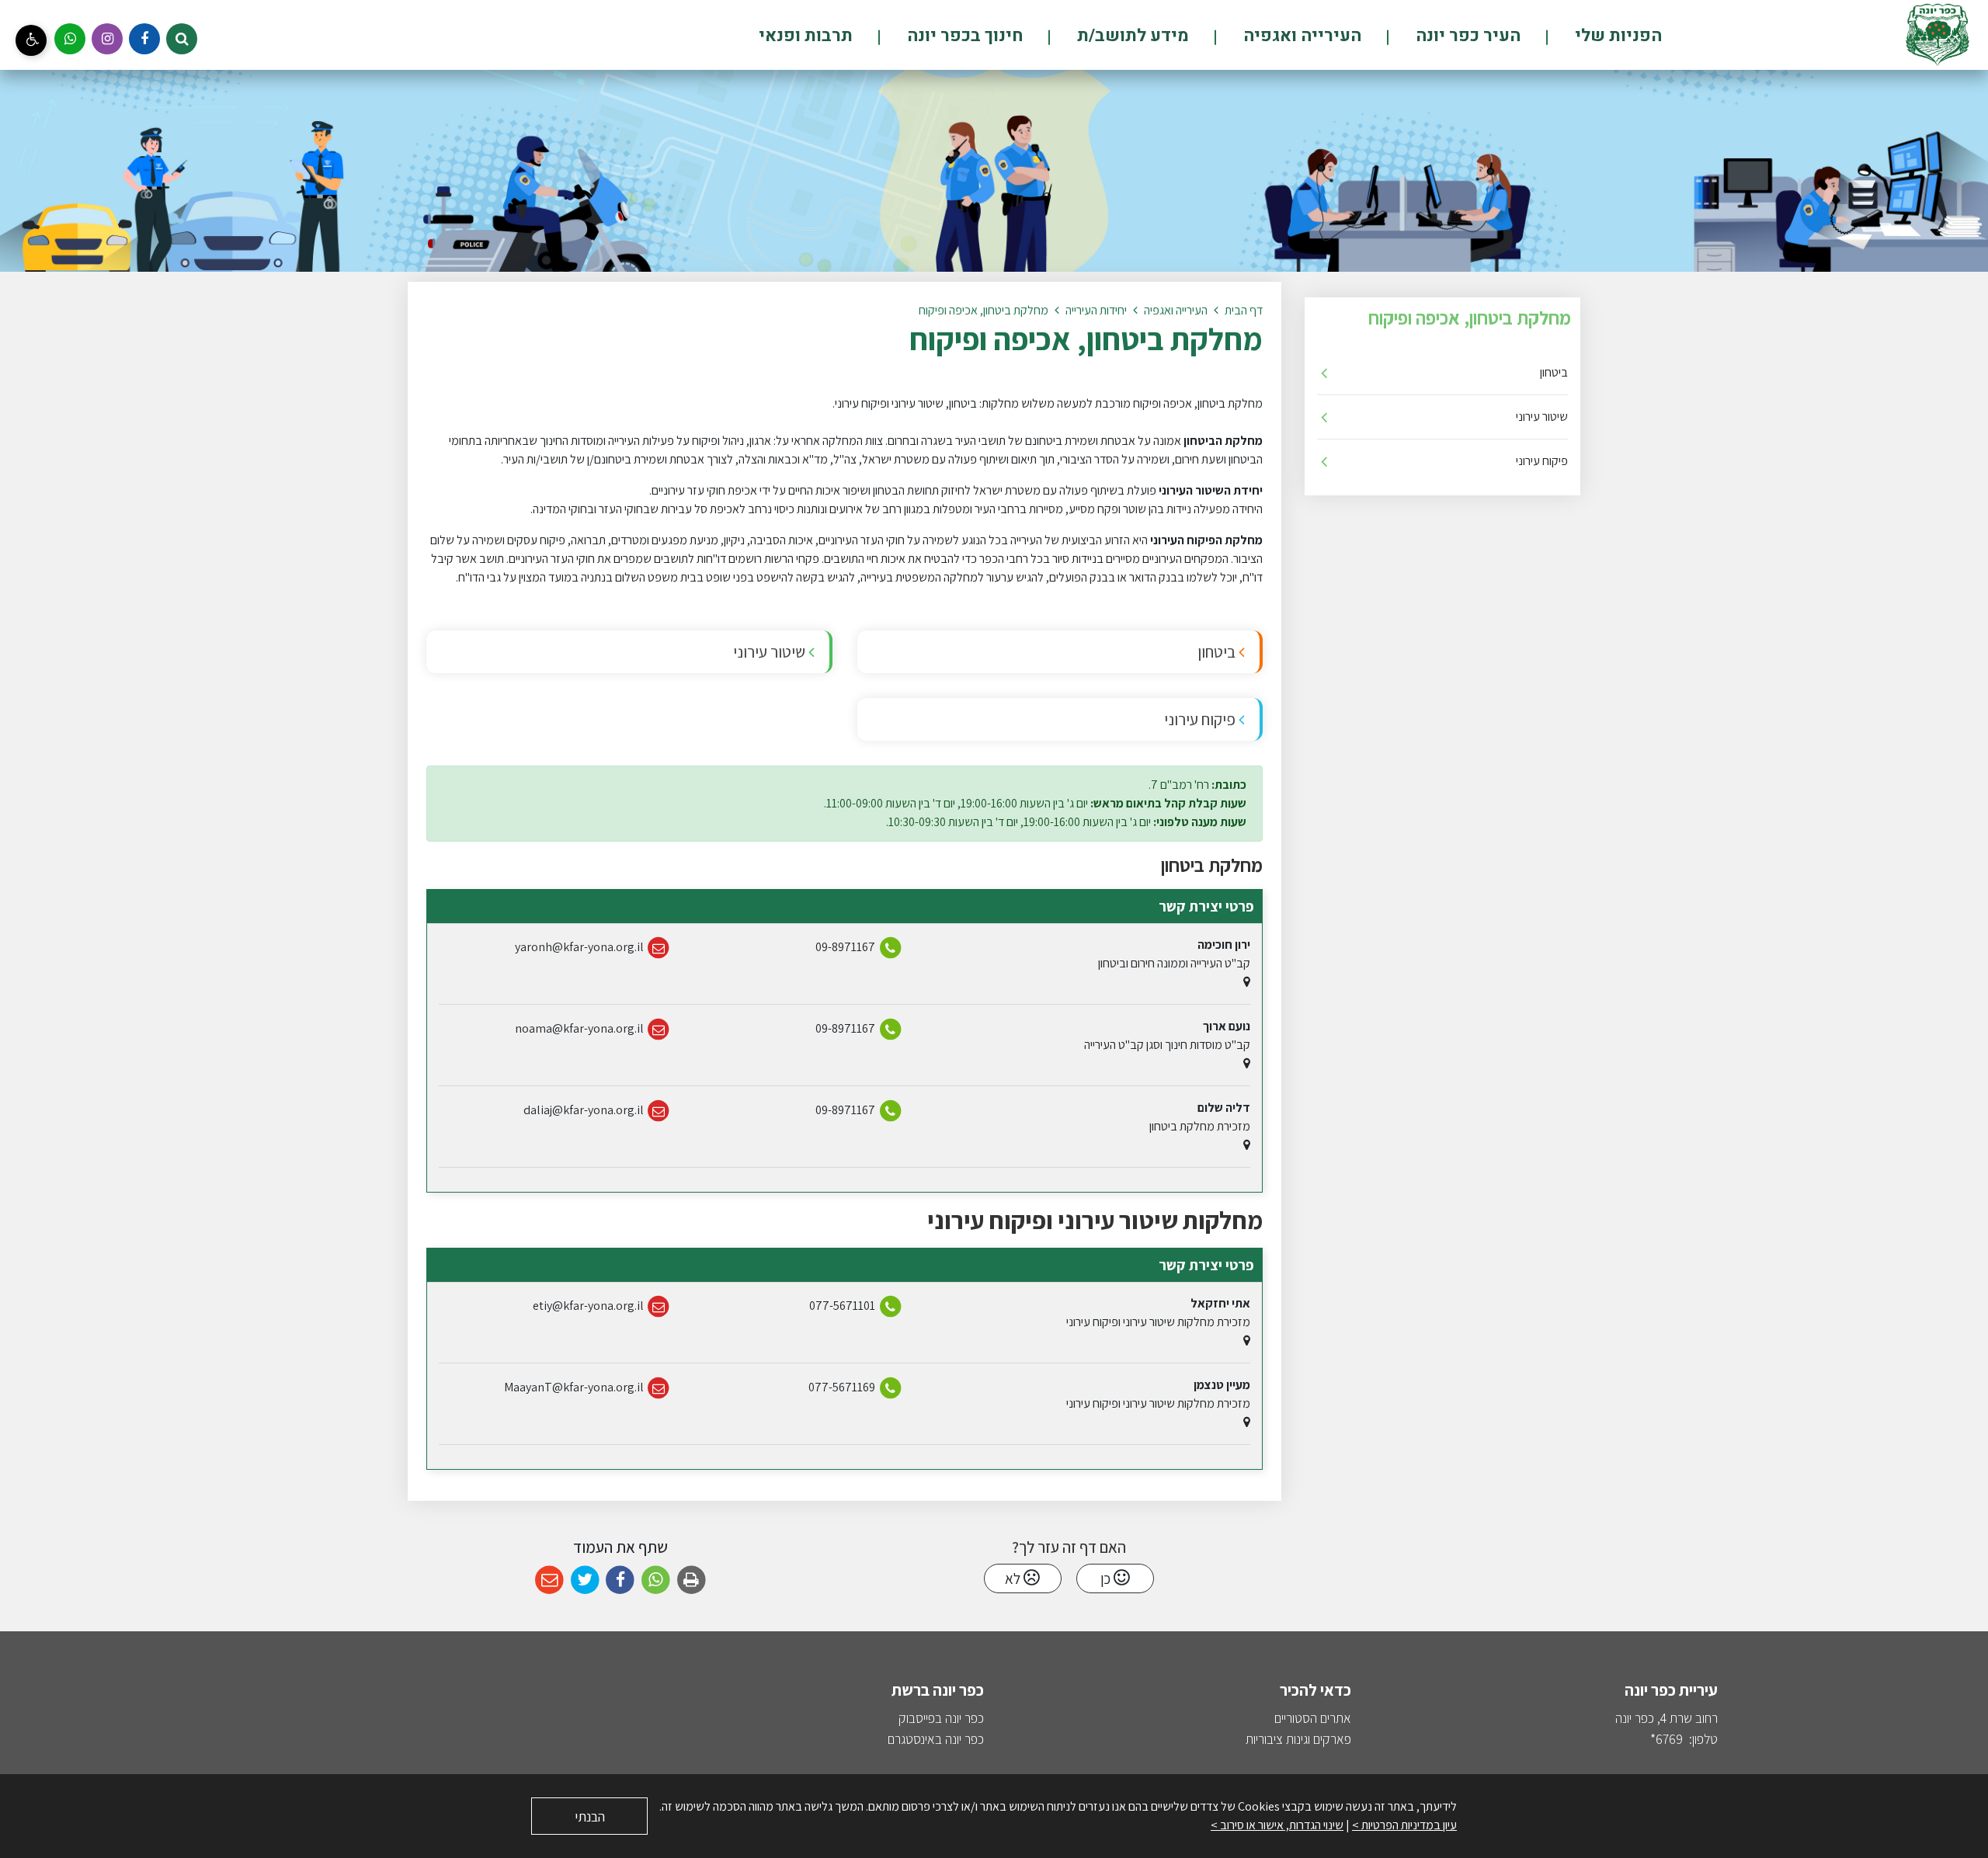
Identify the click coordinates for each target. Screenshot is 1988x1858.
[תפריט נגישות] (31, 40)
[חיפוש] (182, 39)
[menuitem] (1592, 35)
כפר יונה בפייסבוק (941, 1718)
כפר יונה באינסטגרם (936, 1739)
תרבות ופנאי (806, 36)
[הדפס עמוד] (692, 1580)
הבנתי (590, 1816)
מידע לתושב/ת (1131, 36)
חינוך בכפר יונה (963, 36)
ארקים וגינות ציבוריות (1295, 1739)
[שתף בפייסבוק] (620, 1580)
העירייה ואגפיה (1300, 36)
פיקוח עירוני (1542, 461)
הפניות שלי (1616, 36)
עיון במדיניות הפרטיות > (1404, 1825)
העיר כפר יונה (1466, 36)
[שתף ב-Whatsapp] (656, 1580)
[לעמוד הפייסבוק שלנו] (144, 39)
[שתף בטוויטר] (585, 1580)
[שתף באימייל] (549, 1580)
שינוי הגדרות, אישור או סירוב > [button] (1277, 1825)
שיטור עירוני (1542, 417)
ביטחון (1554, 372)
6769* (1667, 1739)
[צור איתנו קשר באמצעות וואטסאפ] (70, 39)
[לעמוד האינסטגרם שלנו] (107, 39)
